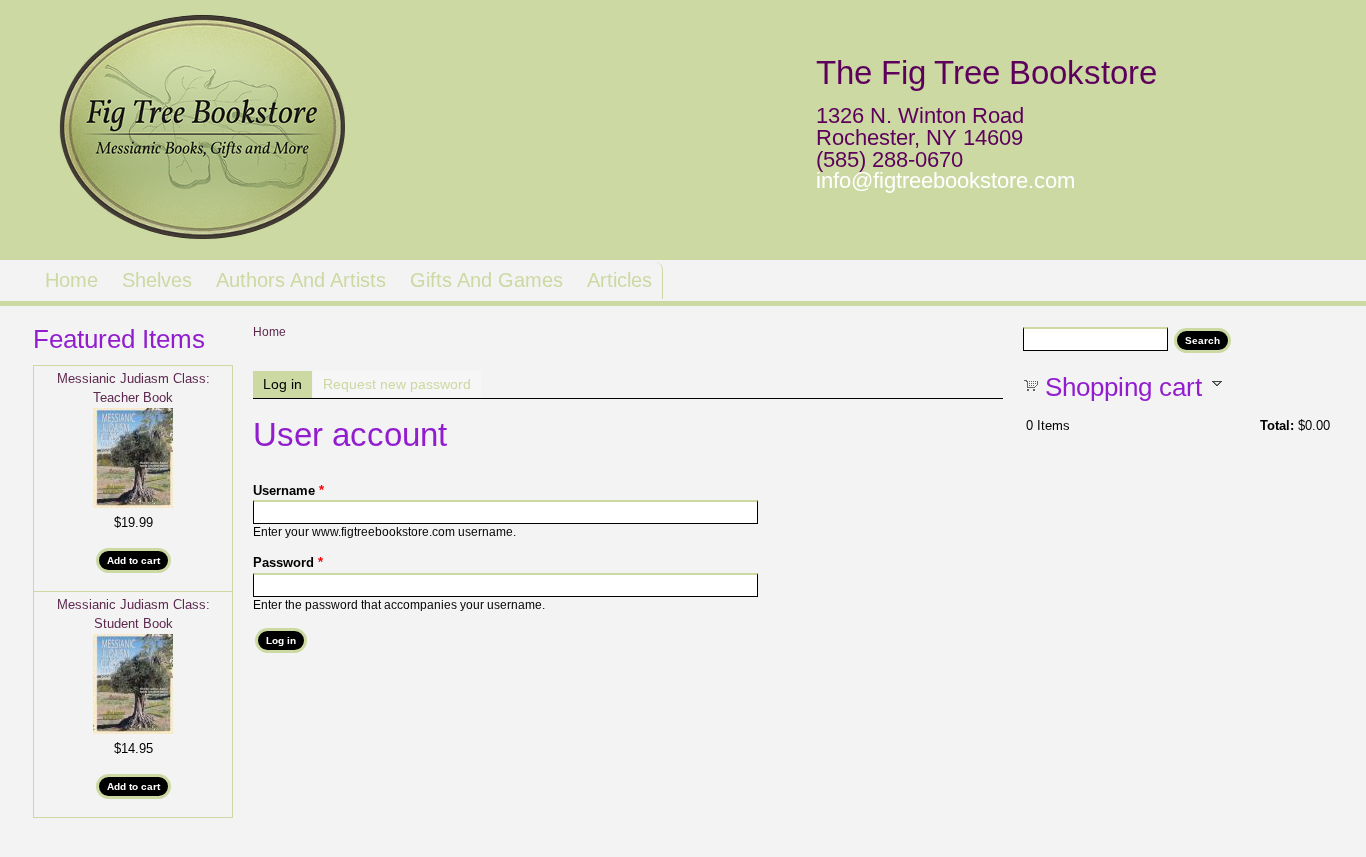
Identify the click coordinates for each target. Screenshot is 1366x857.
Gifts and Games (486, 280)
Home (71, 280)
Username (288, 490)
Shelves (157, 280)
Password (288, 562)
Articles (619, 280)
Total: (1277, 425)
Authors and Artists (301, 280)
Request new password (397, 384)
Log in (287, 384)
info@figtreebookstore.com (945, 180)
